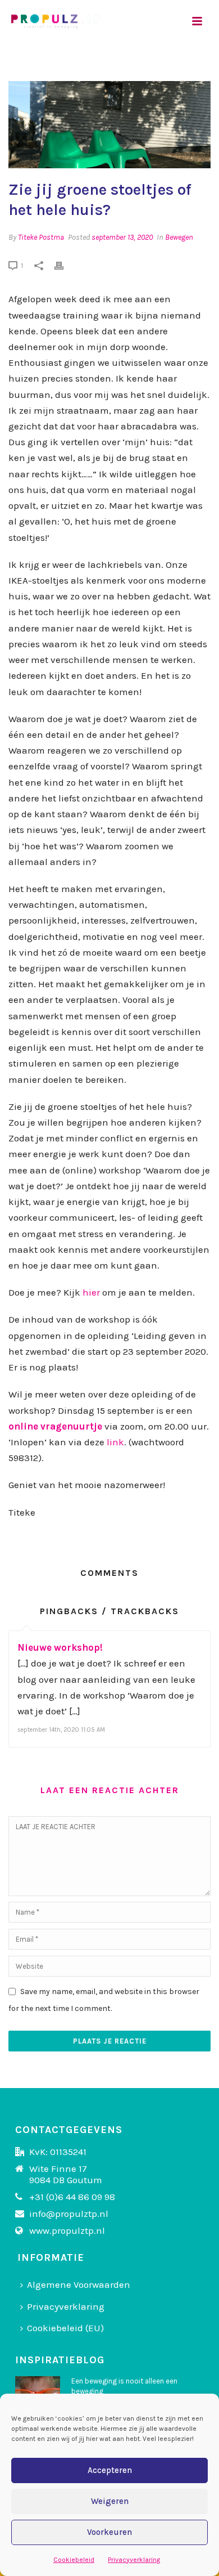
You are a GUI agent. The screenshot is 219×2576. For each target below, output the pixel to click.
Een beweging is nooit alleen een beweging (124, 2386)
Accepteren (110, 2470)
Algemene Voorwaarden (79, 2284)
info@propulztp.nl (69, 2214)
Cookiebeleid (74, 2560)
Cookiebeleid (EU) (65, 2328)
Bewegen (179, 237)
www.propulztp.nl (67, 2230)
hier (91, 1292)
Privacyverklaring (134, 2560)
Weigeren (110, 2501)
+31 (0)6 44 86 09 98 (72, 2197)
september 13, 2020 (122, 237)
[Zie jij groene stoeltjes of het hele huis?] (109, 125)
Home (30, 68)
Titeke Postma (41, 237)
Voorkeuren (109, 2532)
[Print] (65, 265)
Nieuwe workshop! (60, 1647)
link (115, 1442)
